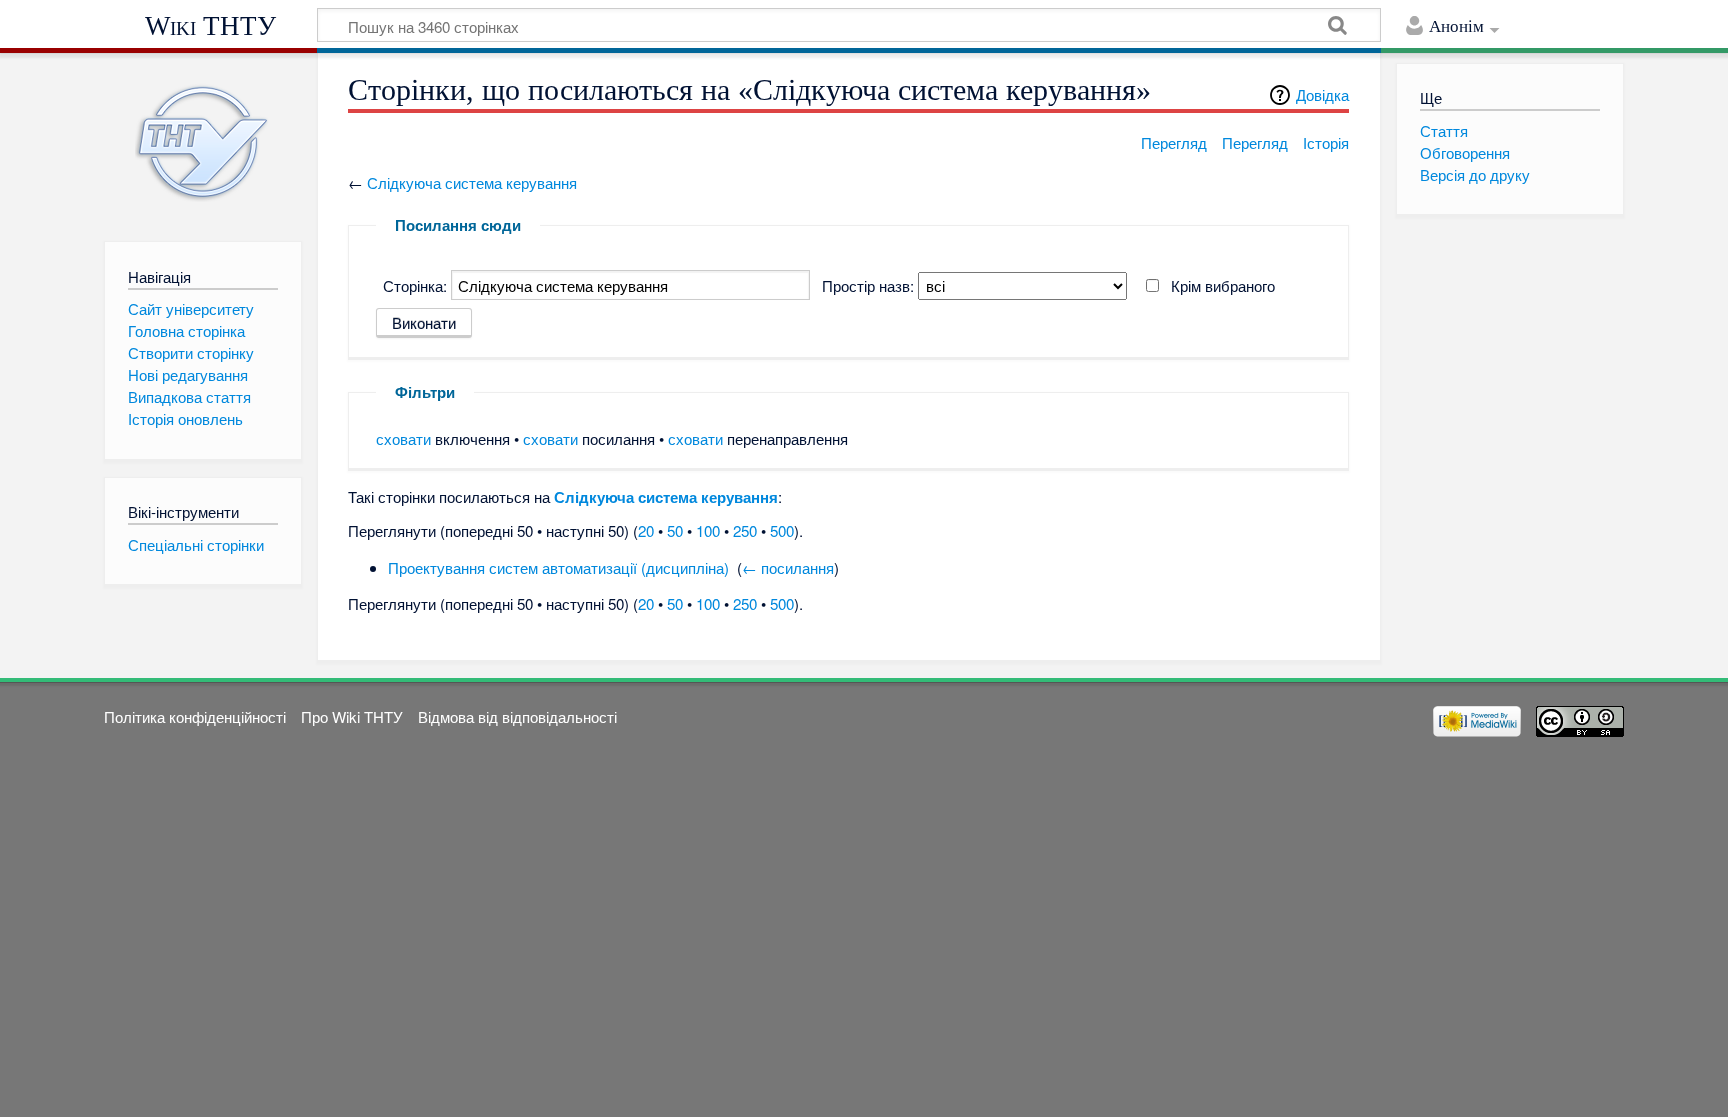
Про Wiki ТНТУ (352, 716)
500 (782, 530)
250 (745, 530)
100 (708, 530)
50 (675, 530)
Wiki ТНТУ (210, 26)
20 (646, 530)
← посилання (788, 567)
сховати (403, 438)
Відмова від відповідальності (517, 716)
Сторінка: (415, 285)
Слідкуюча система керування (472, 182)
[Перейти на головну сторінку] (202, 142)
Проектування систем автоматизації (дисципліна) (558, 567)
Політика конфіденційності (195, 716)
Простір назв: (868, 285)
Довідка (1322, 94)
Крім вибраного (1223, 285)
